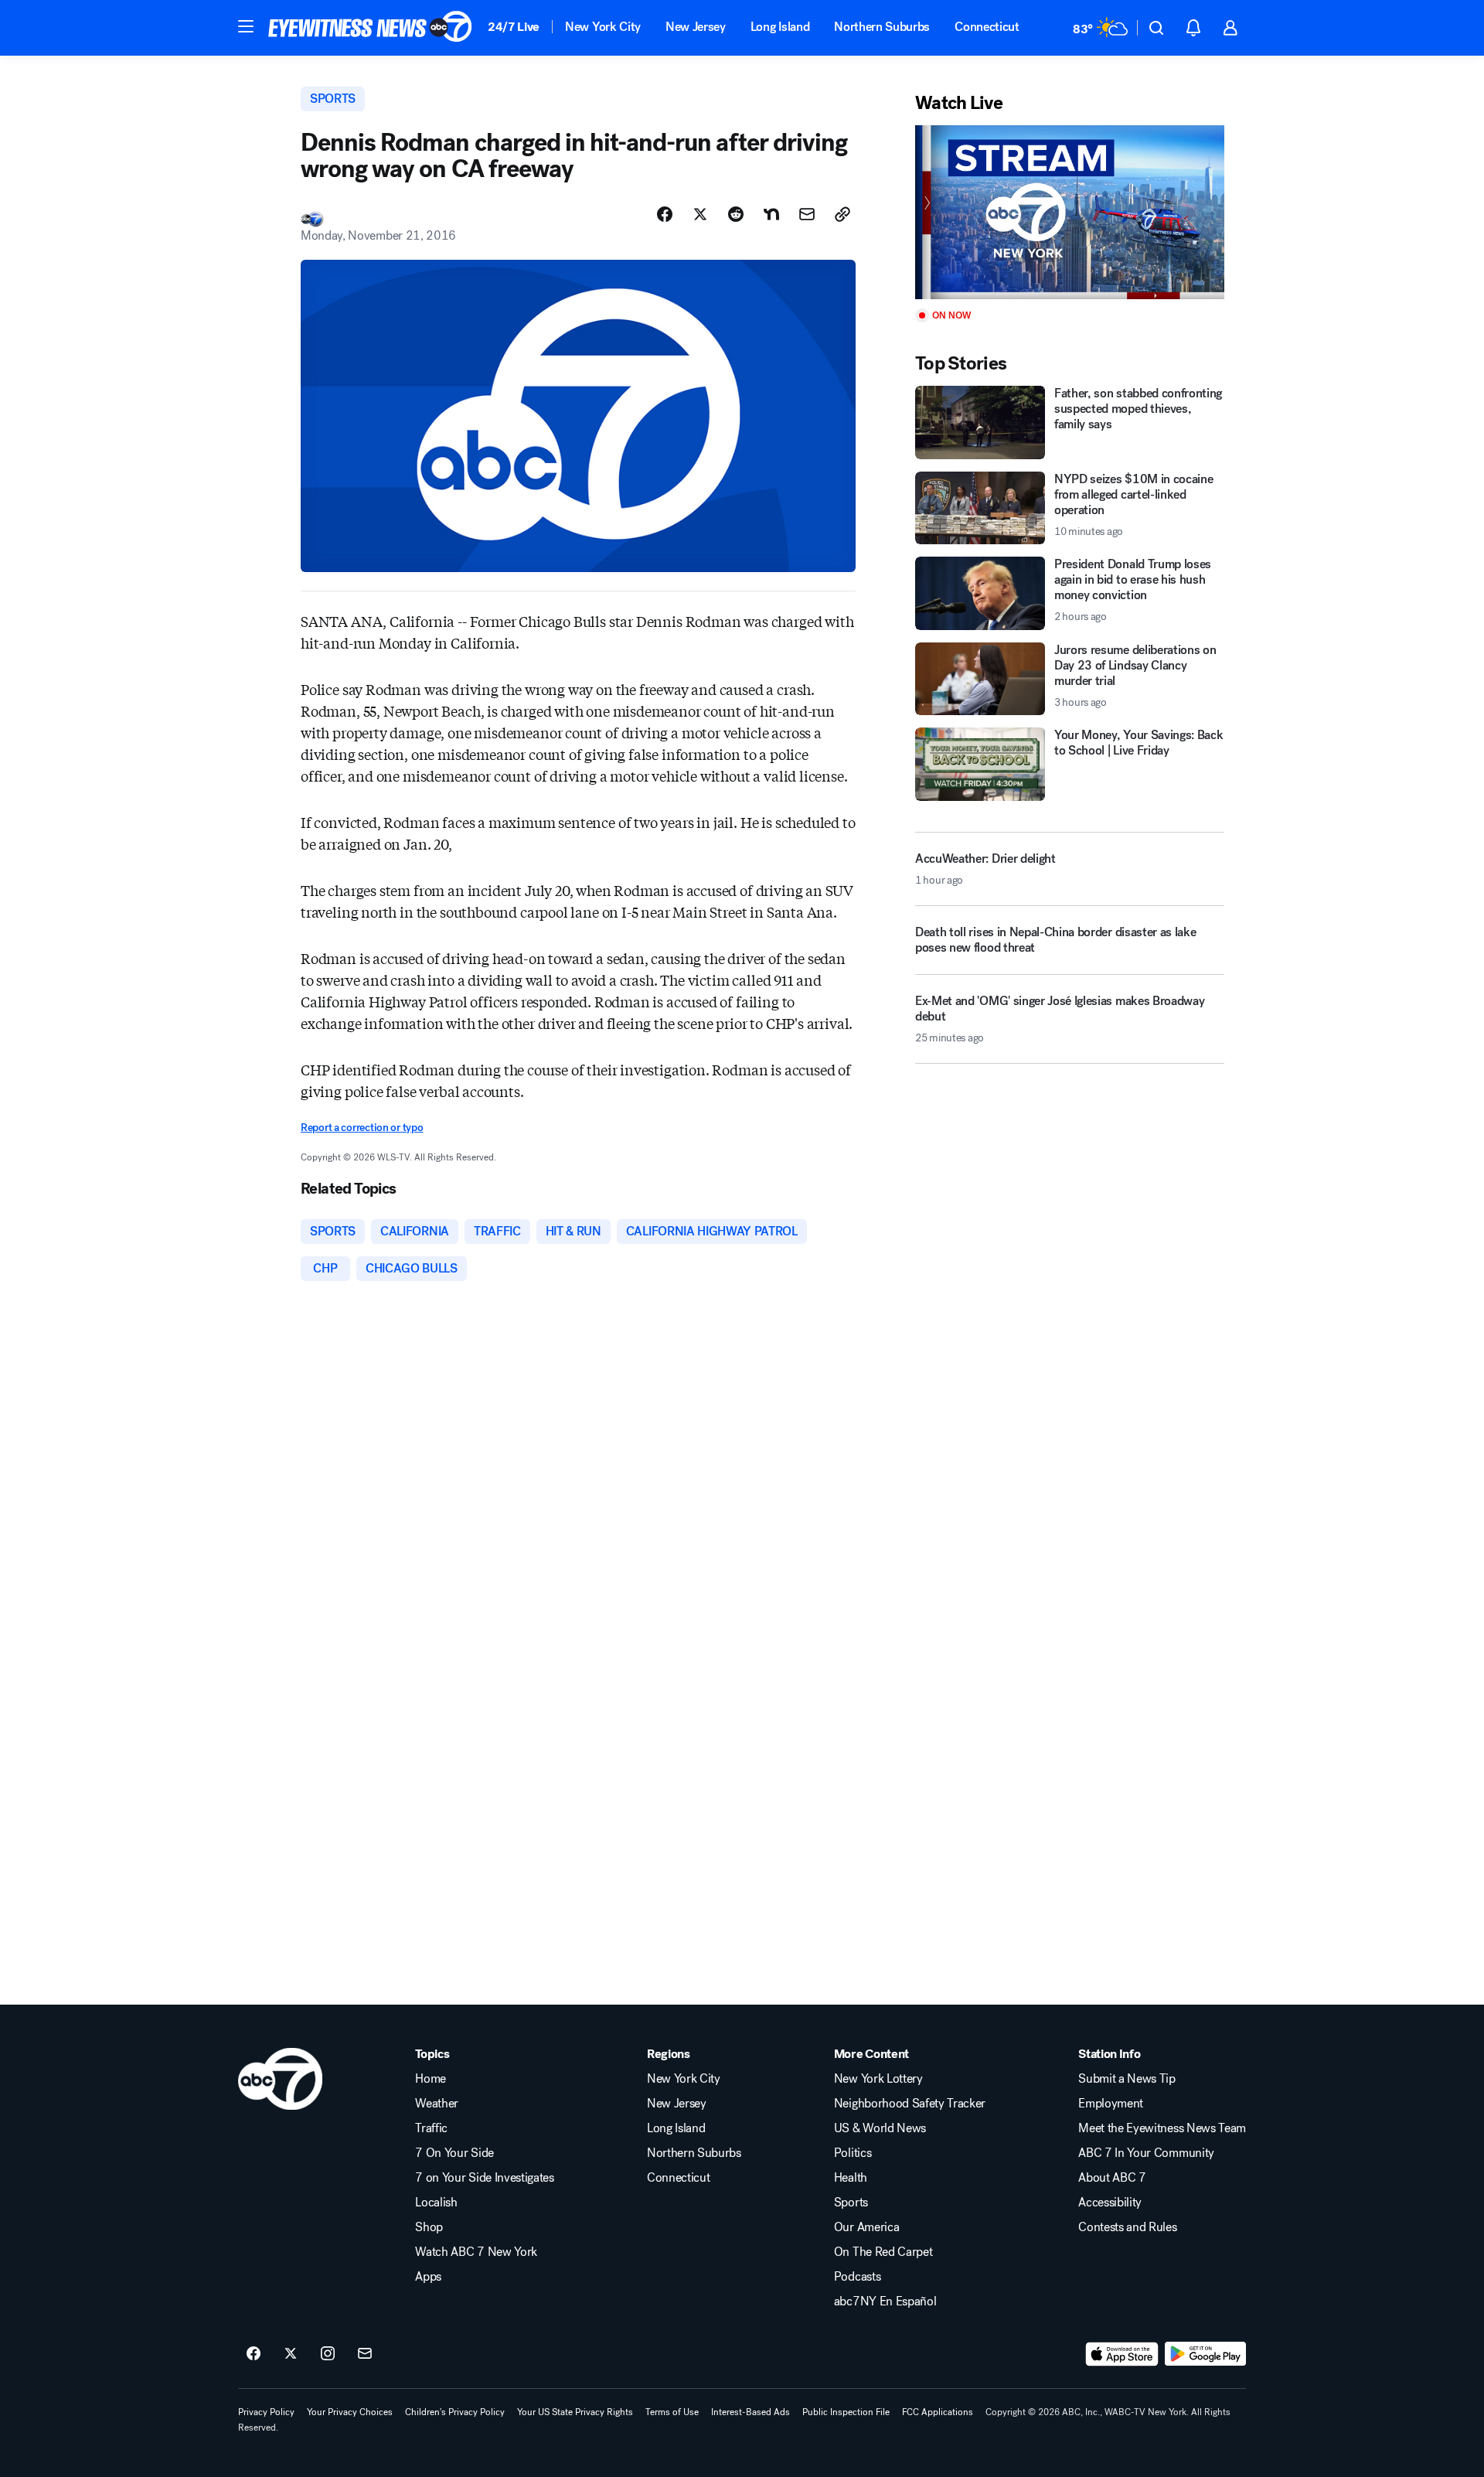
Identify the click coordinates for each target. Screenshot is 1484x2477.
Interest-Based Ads (751, 2412)
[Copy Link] (842, 214)
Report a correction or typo (362, 1128)
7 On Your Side (454, 2153)
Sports (851, 2203)
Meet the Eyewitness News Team (1162, 2128)
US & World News (880, 2128)
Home (431, 2079)
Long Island (780, 27)
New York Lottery (878, 2079)
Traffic (431, 2128)
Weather (437, 2104)
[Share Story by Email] (807, 214)
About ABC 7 (1112, 2178)
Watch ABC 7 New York (476, 2252)
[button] (246, 26)
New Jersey (696, 27)
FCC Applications (938, 2412)
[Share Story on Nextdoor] (771, 214)
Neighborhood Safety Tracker (910, 2104)
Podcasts (857, 2277)
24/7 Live (514, 27)
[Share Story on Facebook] (665, 214)
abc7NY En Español (885, 2302)
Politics (853, 2153)
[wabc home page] (280, 2079)
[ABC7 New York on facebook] (254, 2354)
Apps (428, 2277)
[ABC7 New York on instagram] (328, 2354)
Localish (436, 2203)
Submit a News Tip (1127, 2079)
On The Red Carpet (883, 2252)
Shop (429, 2227)
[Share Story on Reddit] (736, 214)
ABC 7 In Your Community (1146, 2153)
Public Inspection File (846, 2412)
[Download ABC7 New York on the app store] (1122, 2354)
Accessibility (1110, 2203)
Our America (866, 2227)
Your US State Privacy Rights (575, 2412)
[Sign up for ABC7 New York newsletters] (365, 2354)
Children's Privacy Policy (455, 2412)
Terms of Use (672, 2412)
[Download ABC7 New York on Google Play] (1205, 2354)
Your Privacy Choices (350, 2412)
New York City (603, 27)
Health (851, 2178)
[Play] (1070, 212)
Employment (1111, 2104)
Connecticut (987, 27)
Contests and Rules (1127, 2227)
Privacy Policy (266, 2412)
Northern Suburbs (882, 27)
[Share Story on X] (700, 214)
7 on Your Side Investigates (484, 2178)
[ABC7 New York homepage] (370, 28)
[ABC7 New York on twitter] (291, 2354)
